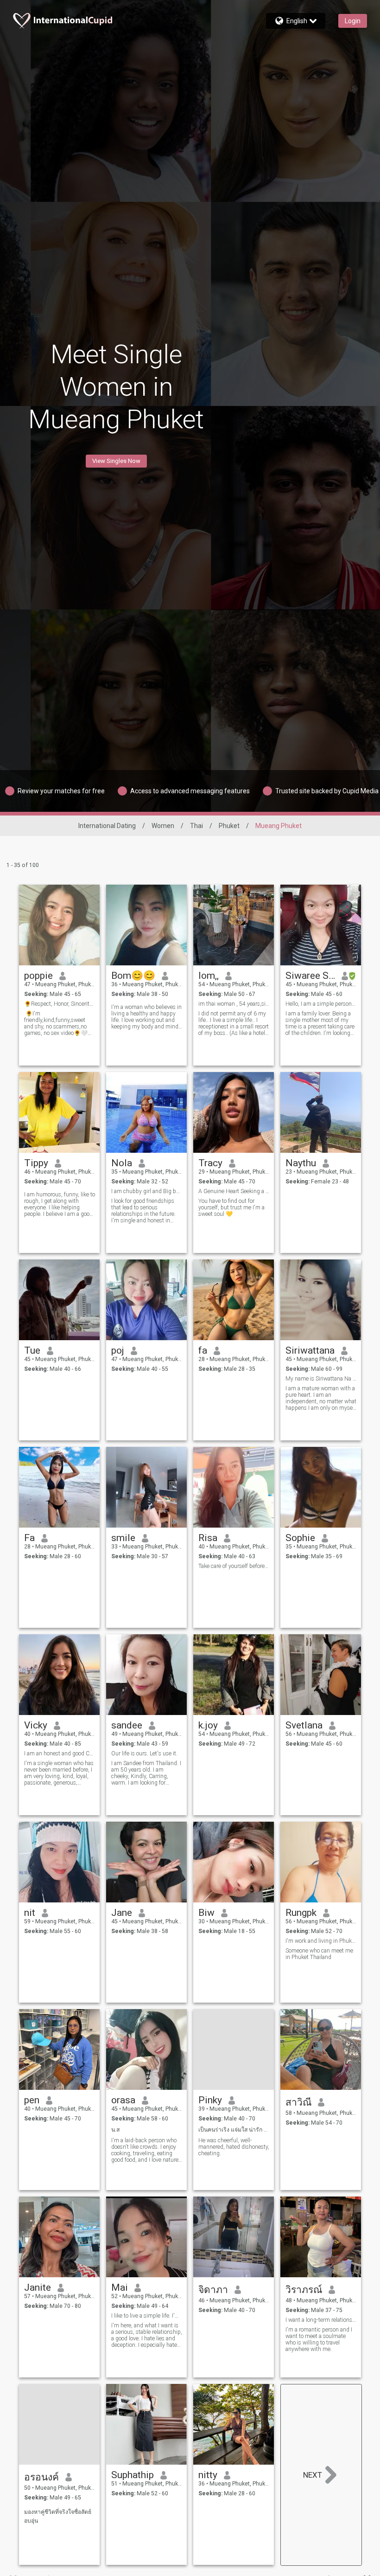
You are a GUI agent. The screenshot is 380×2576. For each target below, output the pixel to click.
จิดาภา (213, 2290)
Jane (122, 1913)
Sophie (300, 1538)
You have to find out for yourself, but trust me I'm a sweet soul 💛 (231, 1208)
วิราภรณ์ (304, 2290)
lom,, (209, 976)
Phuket (229, 826)
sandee (127, 1725)
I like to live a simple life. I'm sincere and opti (147, 2316)
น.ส (115, 2130)
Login (353, 21)
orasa (123, 2100)
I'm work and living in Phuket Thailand (321, 1941)
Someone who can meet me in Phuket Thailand (319, 1954)
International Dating (107, 826)
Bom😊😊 (133, 976)
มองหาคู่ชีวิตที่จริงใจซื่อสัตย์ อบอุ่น (58, 2516)
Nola (122, 1163)
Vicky (36, 1725)
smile (123, 1538)
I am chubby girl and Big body (147, 1191)
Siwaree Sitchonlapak (310, 976)
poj (118, 1350)
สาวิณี (298, 2102)
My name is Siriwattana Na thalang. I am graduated (321, 1379)
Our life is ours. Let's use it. (144, 1754)
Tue (32, 1350)
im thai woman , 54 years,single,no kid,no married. (234, 1004)
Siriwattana (310, 1350)
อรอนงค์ (41, 2477)
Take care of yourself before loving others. (234, 1566)
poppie (38, 976)
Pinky (210, 2100)
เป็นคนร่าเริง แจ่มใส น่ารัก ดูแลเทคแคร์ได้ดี (234, 2130)
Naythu (301, 1163)
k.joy (208, 1725)
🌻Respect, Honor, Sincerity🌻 (60, 1004)
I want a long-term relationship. (321, 2320)
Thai (196, 826)
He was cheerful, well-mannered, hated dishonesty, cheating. (234, 2147)
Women (163, 826)
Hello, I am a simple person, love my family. (321, 1004)
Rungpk (301, 1913)
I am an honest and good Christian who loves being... (60, 1754)
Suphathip (133, 2475)
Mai (120, 2287)
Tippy (36, 1163)
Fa (29, 1538)
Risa (208, 1538)
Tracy (210, 1163)
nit (30, 1913)
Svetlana (304, 1725)
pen (32, 2100)
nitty (208, 2475)
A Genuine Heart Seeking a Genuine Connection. (234, 1191)
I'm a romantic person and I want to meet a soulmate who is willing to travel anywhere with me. (319, 2339)
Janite (38, 2287)
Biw (206, 1913)
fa (203, 1350)
